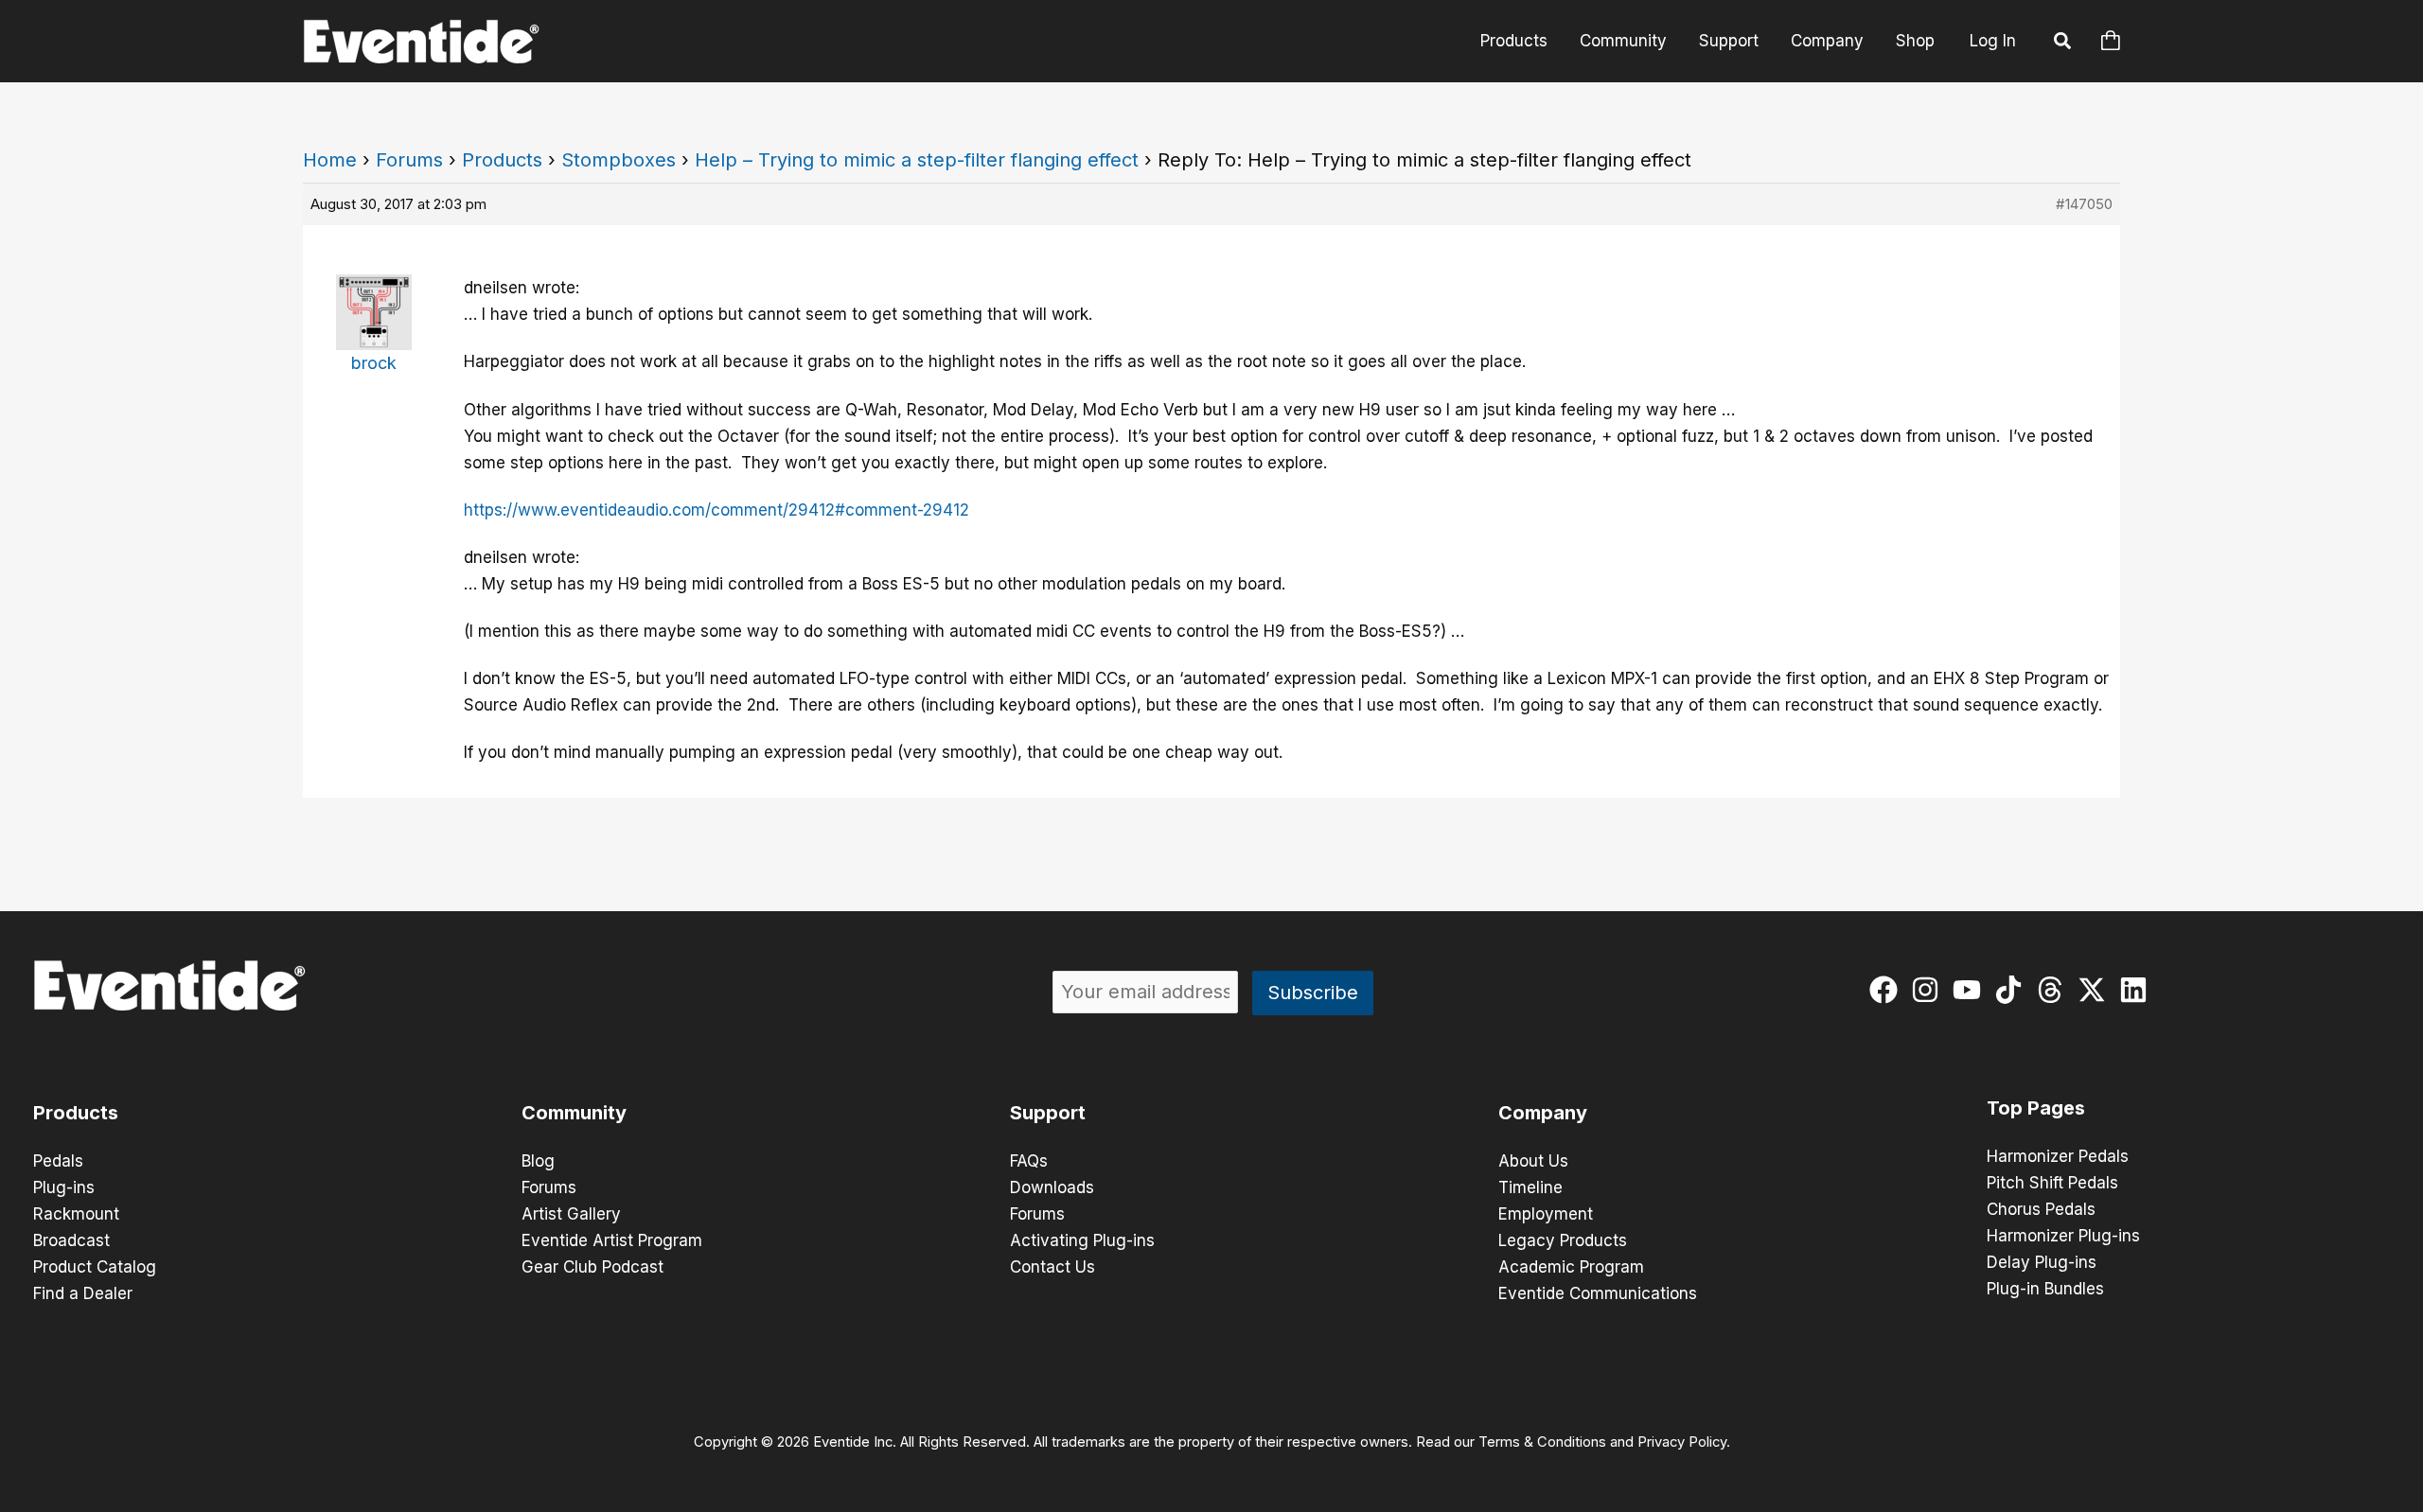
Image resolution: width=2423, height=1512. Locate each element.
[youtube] (1971, 990)
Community (1623, 41)
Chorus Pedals (2041, 1209)
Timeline (1530, 1187)
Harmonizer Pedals (2058, 1156)
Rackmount (76, 1214)
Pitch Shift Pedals (2052, 1183)
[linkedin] (2138, 990)
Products (1514, 41)
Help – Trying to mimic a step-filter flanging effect (917, 160)
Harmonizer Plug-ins (2063, 1236)
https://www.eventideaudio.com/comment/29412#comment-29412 (716, 510)
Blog (538, 1161)
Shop (1915, 41)
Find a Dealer (83, 1293)
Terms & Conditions (1542, 1442)
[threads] (2054, 990)
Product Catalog (95, 1267)
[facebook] (1888, 990)
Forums (409, 160)
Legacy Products (1563, 1240)
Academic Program (1571, 1267)
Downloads (1052, 1187)
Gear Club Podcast (592, 1267)
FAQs (1029, 1161)
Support (1729, 41)
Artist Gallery (571, 1214)
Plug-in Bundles (2045, 1289)
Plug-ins (64, 1187)
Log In (1993, 41)
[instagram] (1929, 990)
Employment (1546, 1214)
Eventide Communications (1598, 1293)
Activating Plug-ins (1082, 1240)
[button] (2063, 44)
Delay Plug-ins (2042, 1262)
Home (330, 160)
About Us (1533, 1161)
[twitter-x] (2096, 990)
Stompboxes (619, 160)
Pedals (58, 1161)
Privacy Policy (1682, 1442)
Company (1827, 41)
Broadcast (71, 1240)
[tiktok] (2013, 990)
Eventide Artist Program (612, 1240)
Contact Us (1052, 1267)
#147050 (2084, 204)
